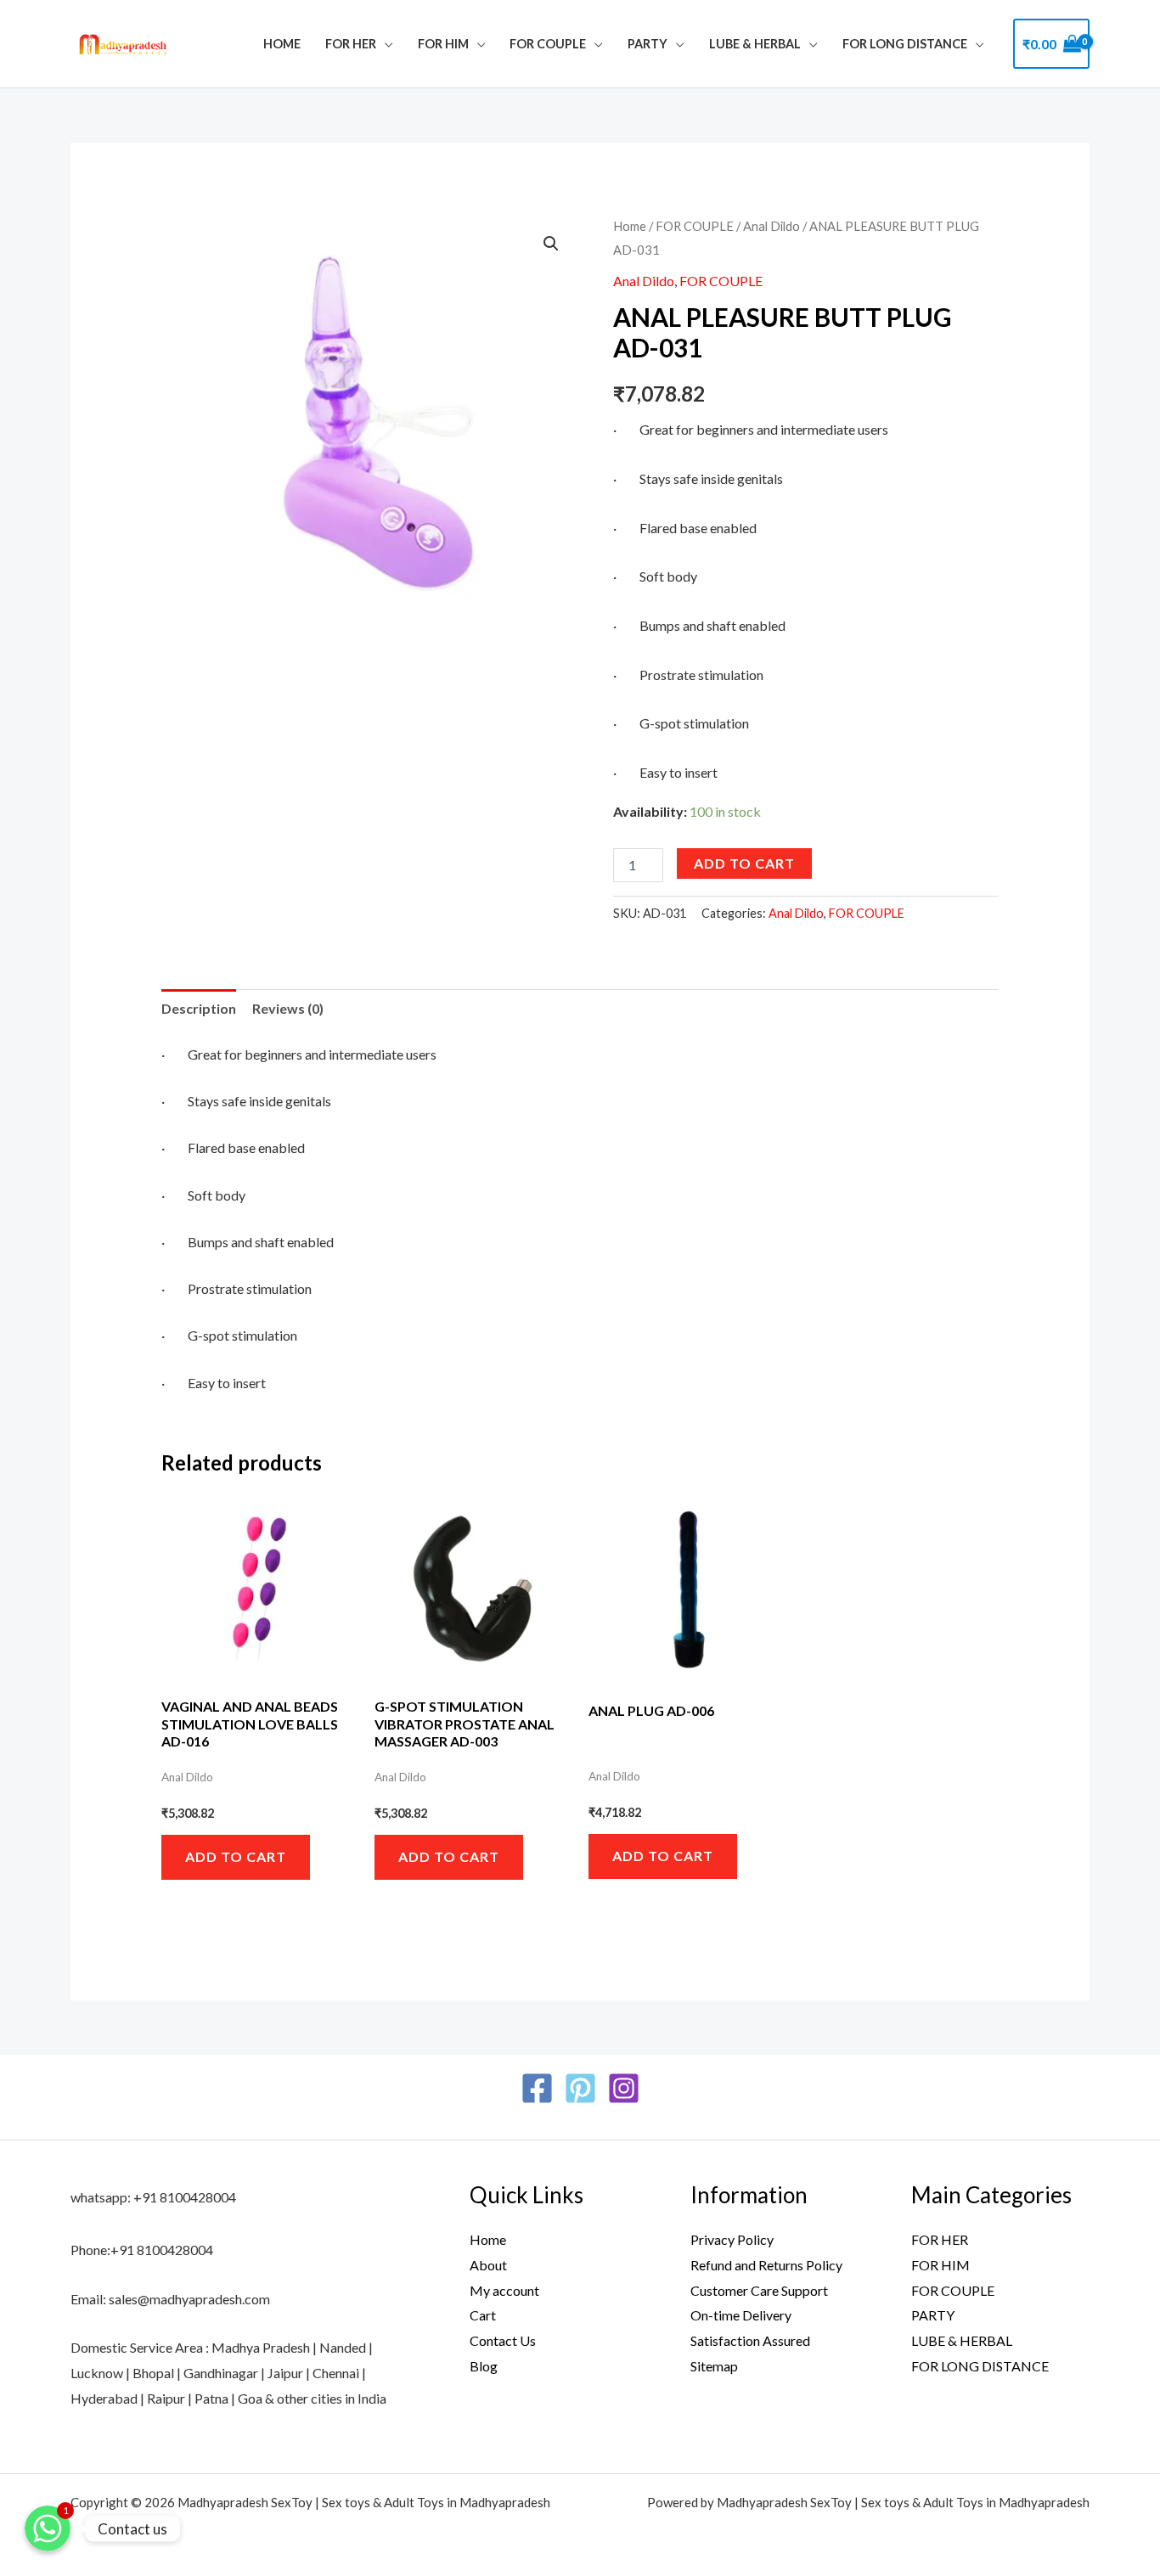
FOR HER (351, 44)
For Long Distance (905, 44)
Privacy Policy (732, 2239)
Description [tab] (199, 1008)
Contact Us (503, 2340)
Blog (484, 2366)
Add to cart (744, 863)
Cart (483, 2315)
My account (504, 2290)
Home (282, 44)
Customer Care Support (759, 2290)
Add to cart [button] (236, 1856)
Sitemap (714, 2366)
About (488, 2265)
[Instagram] (624, 2088)
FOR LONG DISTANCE (980, 2366)
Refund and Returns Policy (766, 2265)
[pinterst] (580, 2088)
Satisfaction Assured (750, 2340)
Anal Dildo (771, 226)
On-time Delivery (741, 2315)
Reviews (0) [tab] (288, 1008)
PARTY (648, 44)
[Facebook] (537, 2088)
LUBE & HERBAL (755, 44)
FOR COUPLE (548, 44)
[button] (551, 244)
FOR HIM (443, 44)
